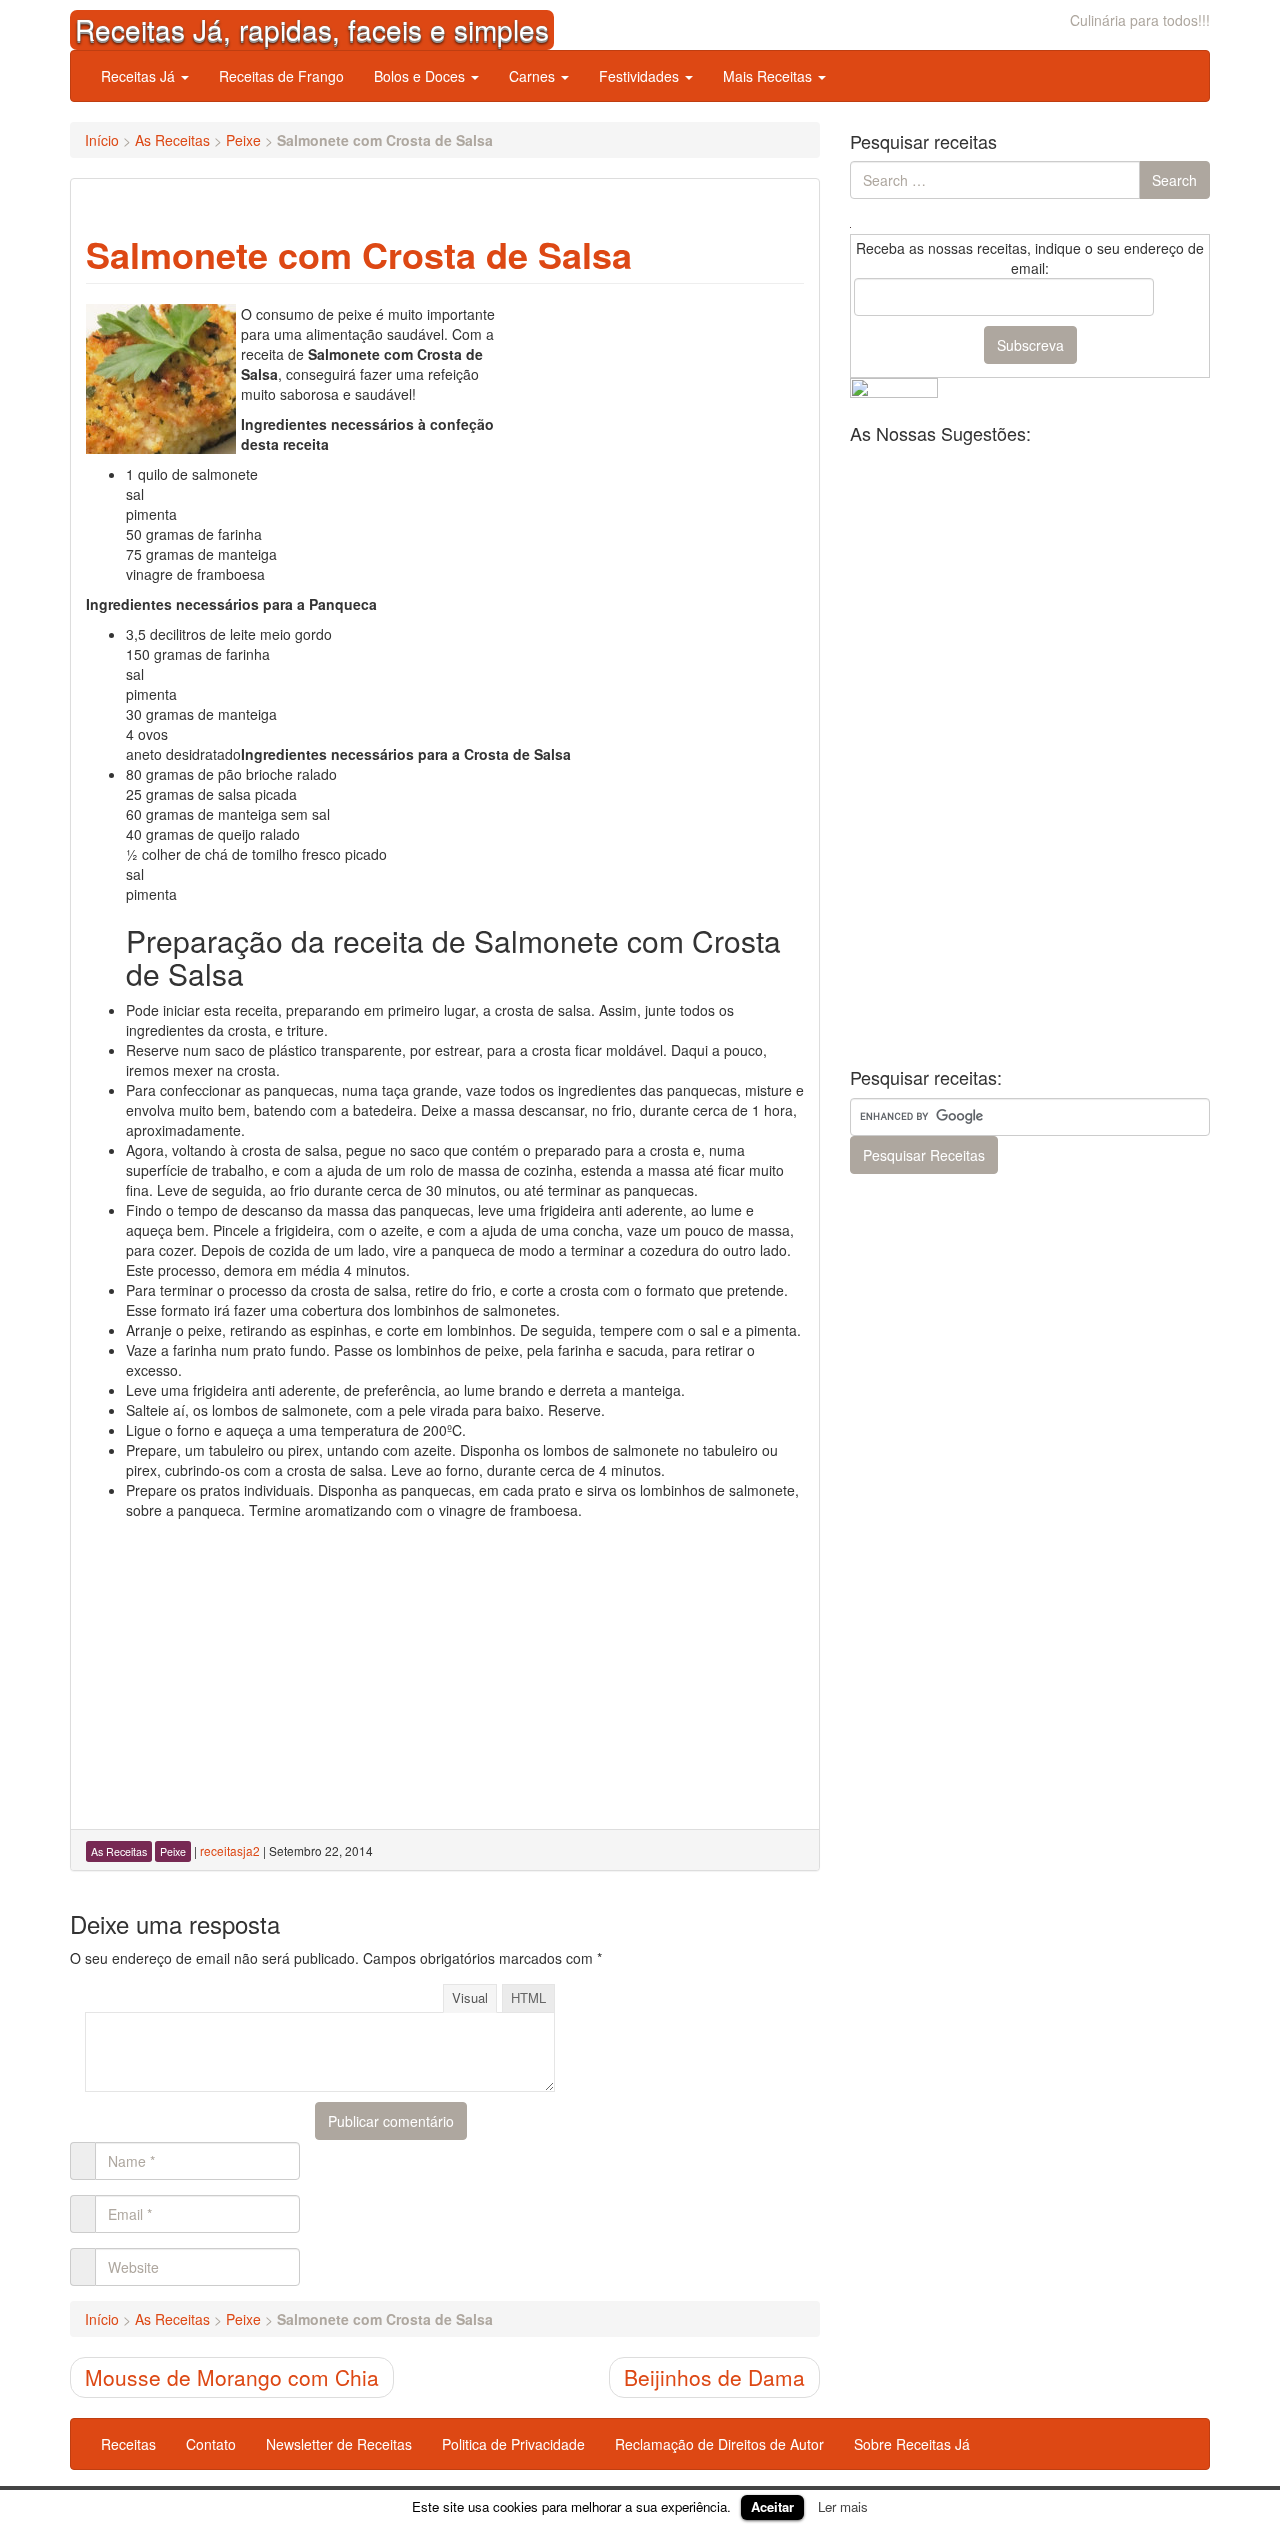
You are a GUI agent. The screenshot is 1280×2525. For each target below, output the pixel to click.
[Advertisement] (654, 429)
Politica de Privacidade (513, 2444)
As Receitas (172, 140)
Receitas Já (140, 76)
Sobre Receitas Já (912, 2444)
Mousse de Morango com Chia (232, 2377)
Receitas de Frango (281, 76)
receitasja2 (230, 1850)
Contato (211, 2444)
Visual (470, 1997)
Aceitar (772, 2506)
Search (1174, 180)
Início (102, 140)
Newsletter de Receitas (339, 2444)
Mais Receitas (769, 76)
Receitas (128, 2444)
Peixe (243, 140)
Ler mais (843, 2506)
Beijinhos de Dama (714, 2377)
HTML (528, 1997)
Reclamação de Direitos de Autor (719, 2444)
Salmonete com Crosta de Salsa (359, 254)
